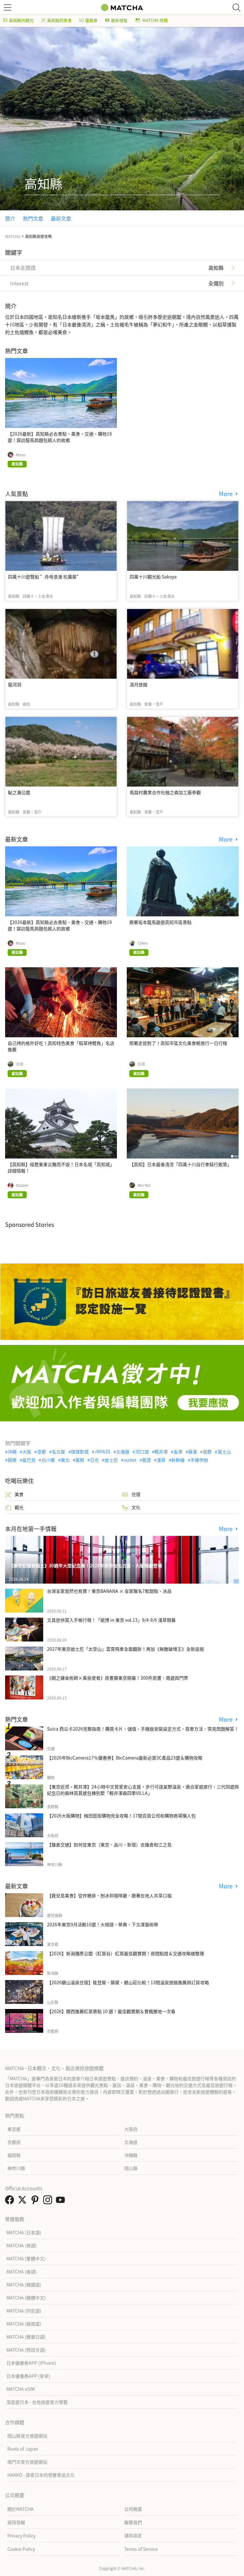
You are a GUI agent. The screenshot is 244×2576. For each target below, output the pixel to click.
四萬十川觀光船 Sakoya (153, 577)
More (227, 494)
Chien (143, 943)
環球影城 (80, 1452)
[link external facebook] (11, 2201)
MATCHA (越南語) (24, 2324)
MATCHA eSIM (20, 2389)
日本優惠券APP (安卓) (28, 2376)
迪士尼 (111, 1460)
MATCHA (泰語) (22, 2271)
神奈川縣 (16, 2168)
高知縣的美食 (59, 20)
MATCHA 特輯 (155, 20)
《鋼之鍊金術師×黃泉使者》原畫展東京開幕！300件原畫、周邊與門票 (118, 1678)
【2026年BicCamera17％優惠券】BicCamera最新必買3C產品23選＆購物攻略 (125, 1758)
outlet (130, 1460)
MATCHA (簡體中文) (26, 2298)
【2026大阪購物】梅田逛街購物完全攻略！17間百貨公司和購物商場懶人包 (121, 1816)
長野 (207, 1452)
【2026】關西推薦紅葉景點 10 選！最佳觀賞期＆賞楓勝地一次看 (111, 2011)
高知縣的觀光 (21, 20)
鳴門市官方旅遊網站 (27, 2462)
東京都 (14, 2129)
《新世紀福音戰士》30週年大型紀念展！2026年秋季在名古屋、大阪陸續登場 (85, 1565)
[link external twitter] (24, 2201)
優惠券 (91, 20)
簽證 (146, 1460)
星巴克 (29, 1460)
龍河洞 (15, 684)
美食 (19, 1494)
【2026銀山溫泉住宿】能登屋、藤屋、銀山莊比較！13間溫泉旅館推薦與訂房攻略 (128, 1982)
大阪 (27, 1452)
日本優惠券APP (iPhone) (31, 2363)
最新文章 (61, 218)
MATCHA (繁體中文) (26, 2258)
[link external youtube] (62, 2201)
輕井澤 (161, 1452)
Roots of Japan (23, 2449)
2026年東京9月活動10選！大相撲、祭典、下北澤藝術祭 (103, 1924)
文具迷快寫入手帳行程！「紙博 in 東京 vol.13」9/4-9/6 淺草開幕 (111, 1620)
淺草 (161, 1460)
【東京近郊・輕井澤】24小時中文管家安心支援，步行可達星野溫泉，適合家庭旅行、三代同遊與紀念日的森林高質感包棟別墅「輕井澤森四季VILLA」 (143, 1790)
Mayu (21, 455)
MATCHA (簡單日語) (26, 2337)
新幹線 (178, 1460)
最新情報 (119, 20)
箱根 (12, 1460)
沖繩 (12, 1452)
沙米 (20, 1064)
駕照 (80, 1460)
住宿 (136, 1494)
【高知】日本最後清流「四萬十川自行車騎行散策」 (180, 1164)
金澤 (178, 1452)
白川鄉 (48, 1460)
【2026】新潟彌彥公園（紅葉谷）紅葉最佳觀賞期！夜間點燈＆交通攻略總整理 (125, 1953)
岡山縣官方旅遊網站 (27, 2436)
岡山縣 (131, 2168)
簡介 (10, 218)
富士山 (224, 1452)
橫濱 (193, 1452)
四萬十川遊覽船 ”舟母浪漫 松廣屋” (44, 577)
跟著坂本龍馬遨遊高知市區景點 (160, 922)
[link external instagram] (49, 2201)
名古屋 (58, 1452)
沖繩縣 (131, 2155)
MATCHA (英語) (22, 2245)
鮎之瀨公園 (19, 792)
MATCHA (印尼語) (24, 2311)
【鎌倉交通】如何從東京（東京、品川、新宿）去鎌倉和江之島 (109, 1844)
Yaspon (22, 1185)
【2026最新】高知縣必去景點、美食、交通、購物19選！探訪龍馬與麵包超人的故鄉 (60, 437)
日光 (94, 1460)
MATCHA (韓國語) (24, 2285)
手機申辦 (199, 1460)
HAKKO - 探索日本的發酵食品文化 (41, 2475)
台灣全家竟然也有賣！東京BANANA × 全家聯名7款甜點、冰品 (109, 1591)
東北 (65, 1460)
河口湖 (142, 1452)
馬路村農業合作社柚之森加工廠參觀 (165, 792)
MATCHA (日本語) (24, 2232)
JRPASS (102, 1452)
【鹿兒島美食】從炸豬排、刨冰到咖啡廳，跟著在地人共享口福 (109, 1895)
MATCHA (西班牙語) (26, 2350)
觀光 (19, 1507)
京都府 (14, 2142)
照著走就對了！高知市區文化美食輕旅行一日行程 (178, 1043)
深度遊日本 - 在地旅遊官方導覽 (37, 2402)
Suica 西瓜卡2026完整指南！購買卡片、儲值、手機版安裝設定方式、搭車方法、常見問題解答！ (143, 1729)
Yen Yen (144, 1185)
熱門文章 (33, 218)
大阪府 (131, 2129)
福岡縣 (14, 2155)
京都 (41, 1452)
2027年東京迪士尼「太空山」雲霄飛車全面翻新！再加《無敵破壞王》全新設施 (125, 1649)
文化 (136, 1507)
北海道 (123, 1452)
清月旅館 (139, 684)
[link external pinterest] (36, 2201)
